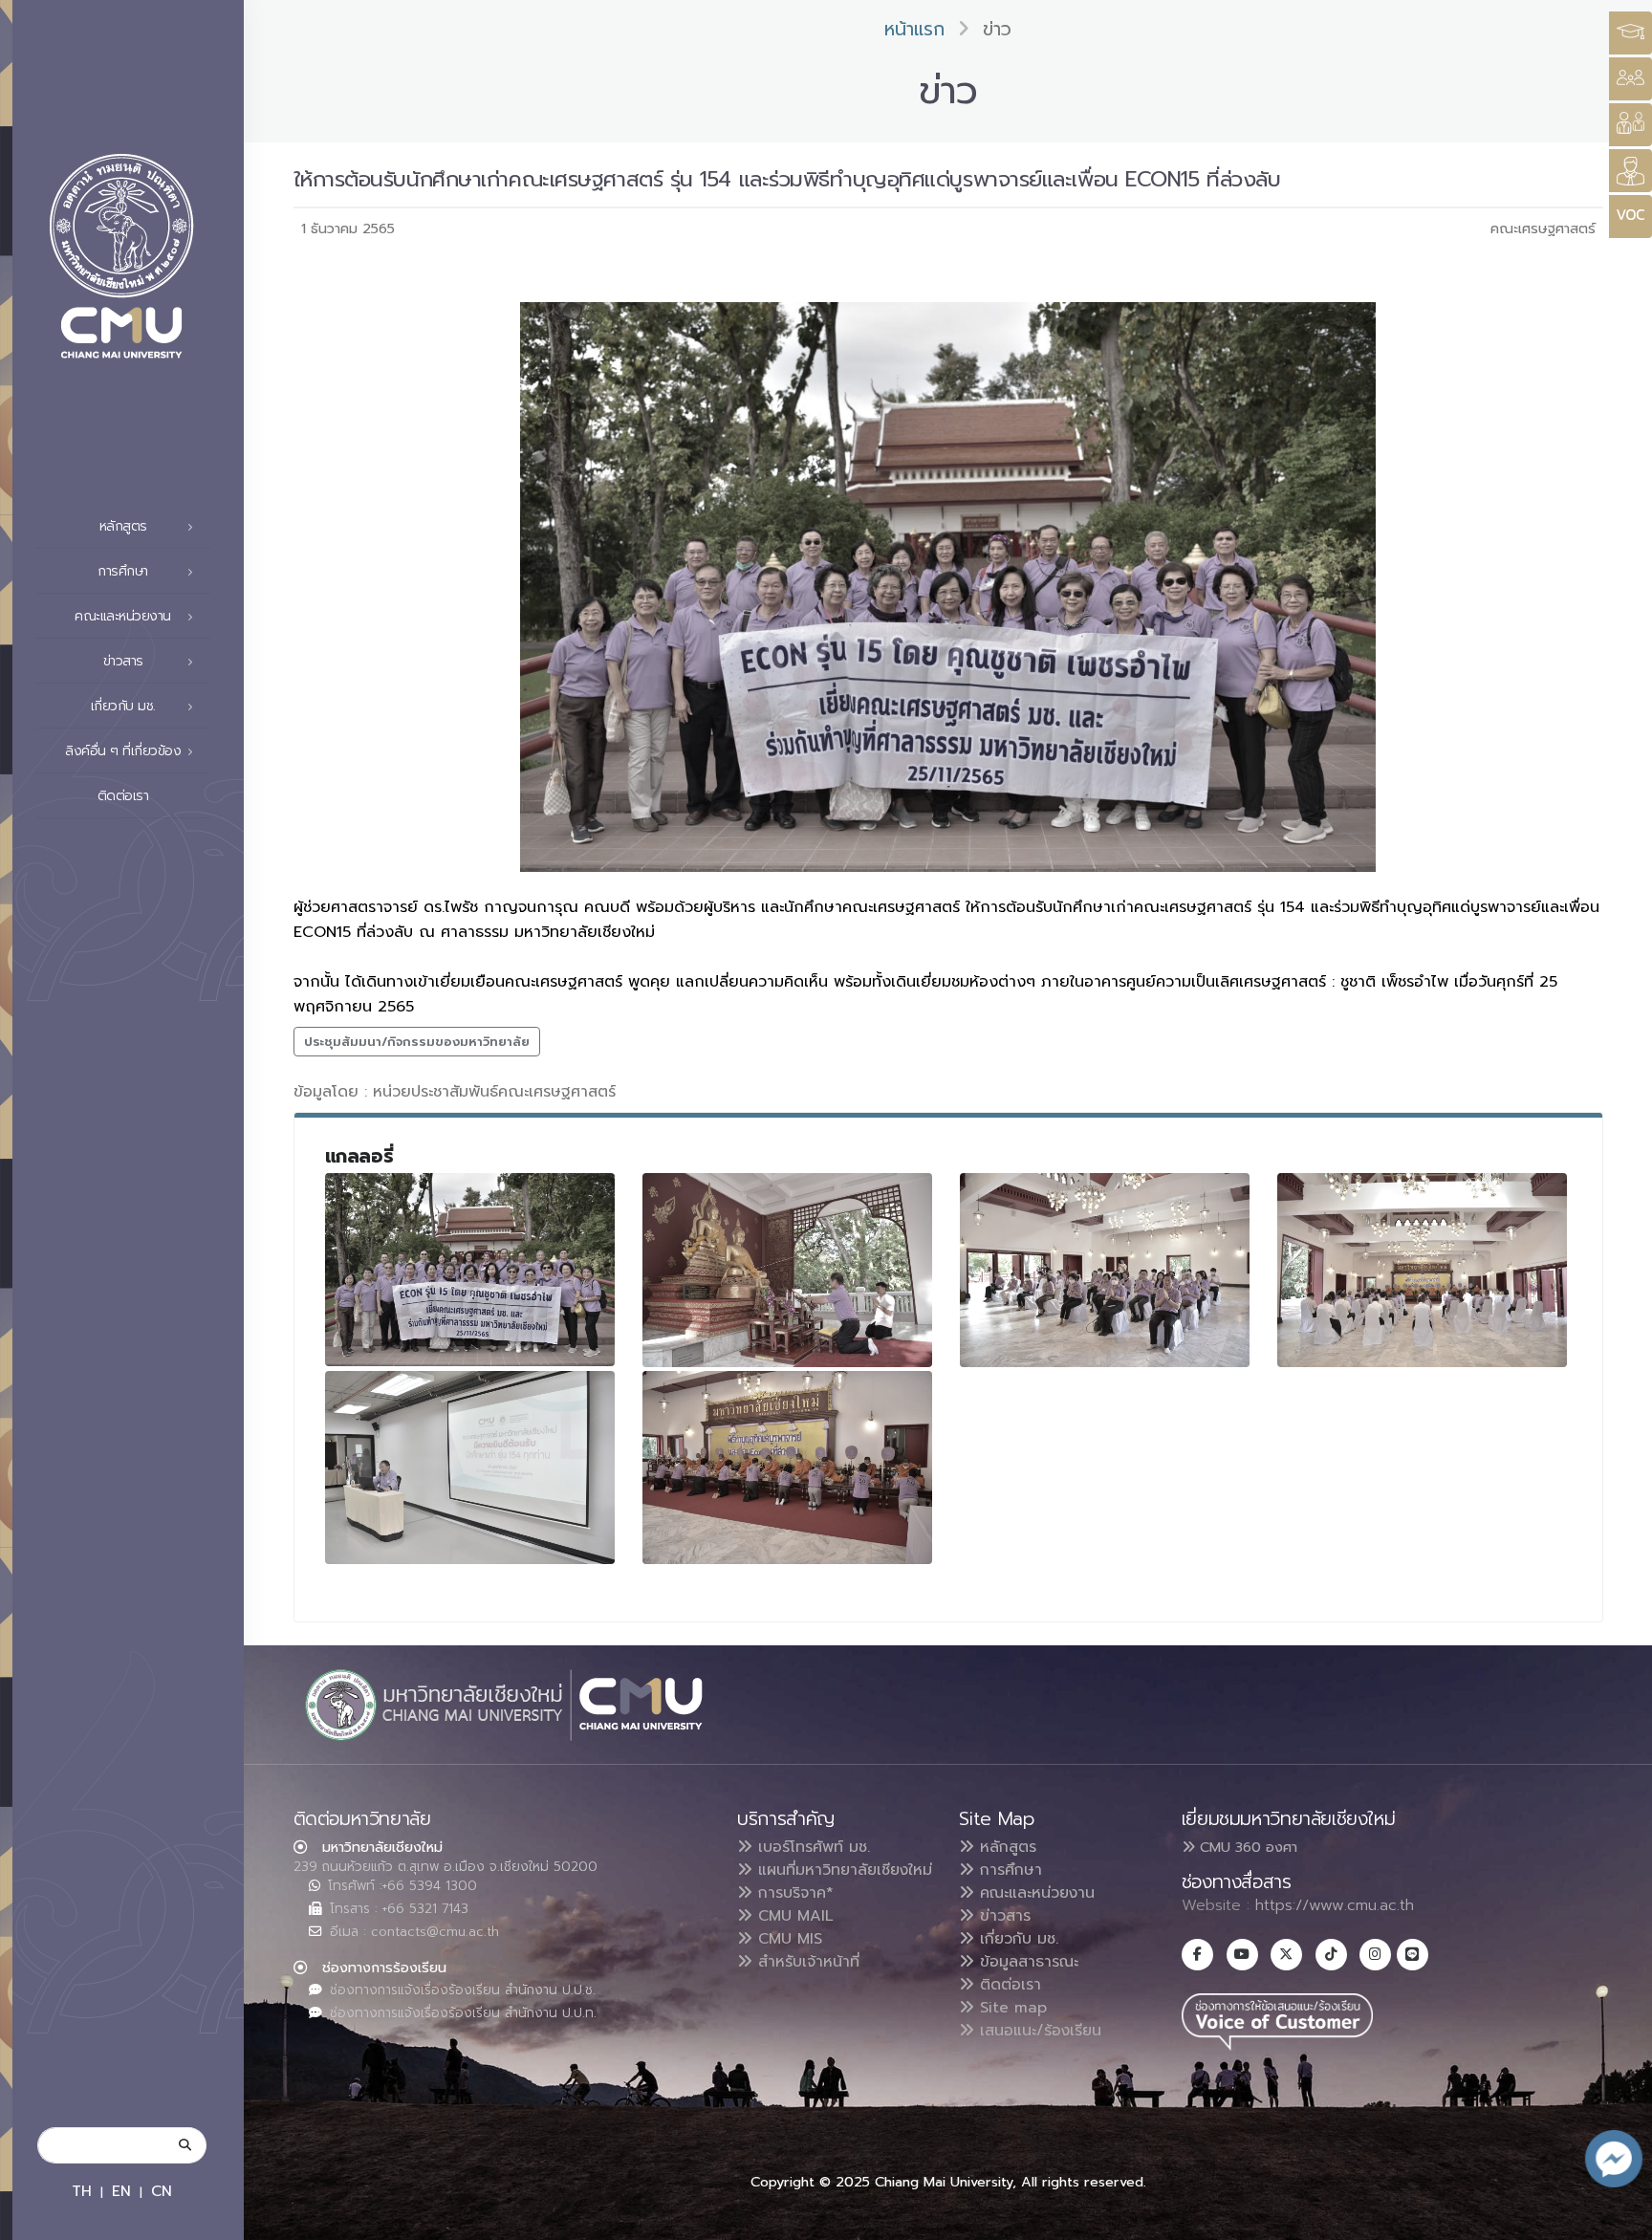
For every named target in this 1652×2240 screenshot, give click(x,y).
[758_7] (470, 1468)
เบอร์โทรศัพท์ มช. (811, 1847)
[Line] (1413, 1955)
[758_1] (470, 1270)
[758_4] (1423, 1270)
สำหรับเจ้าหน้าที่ (806, 1962)
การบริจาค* (793, 1893)
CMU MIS (787, 1939)
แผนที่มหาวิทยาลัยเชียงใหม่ (842, 1870)
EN (121, 2191)
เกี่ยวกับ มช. (1016, 1939)
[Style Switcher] (1630, 79)
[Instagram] (1375, 1955)
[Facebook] (1197, 1955)
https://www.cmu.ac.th (1335, 1905)
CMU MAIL (793, 1916)
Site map (1011, 2008)
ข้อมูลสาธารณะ (1026, 1962)
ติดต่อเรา (123, 796)
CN (162, 2191)
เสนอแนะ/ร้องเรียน (1038, 2031)
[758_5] (788, 1468)
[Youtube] (1242, 1955)
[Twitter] (1286, 1955)
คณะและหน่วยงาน (1034, 1893)
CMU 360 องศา (1246, 1847)
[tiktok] (1331, 1955)
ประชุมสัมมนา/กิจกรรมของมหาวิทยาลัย (417, 1042)
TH (82, 2191)
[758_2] (788, 1270)
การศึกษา (1008, 1870)
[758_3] (1105, 1270)
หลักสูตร (1005, 1847)
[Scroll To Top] (1619, 2218)
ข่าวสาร (1002, 1916)
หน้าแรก (914, 29)
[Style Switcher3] (1630, 33)
